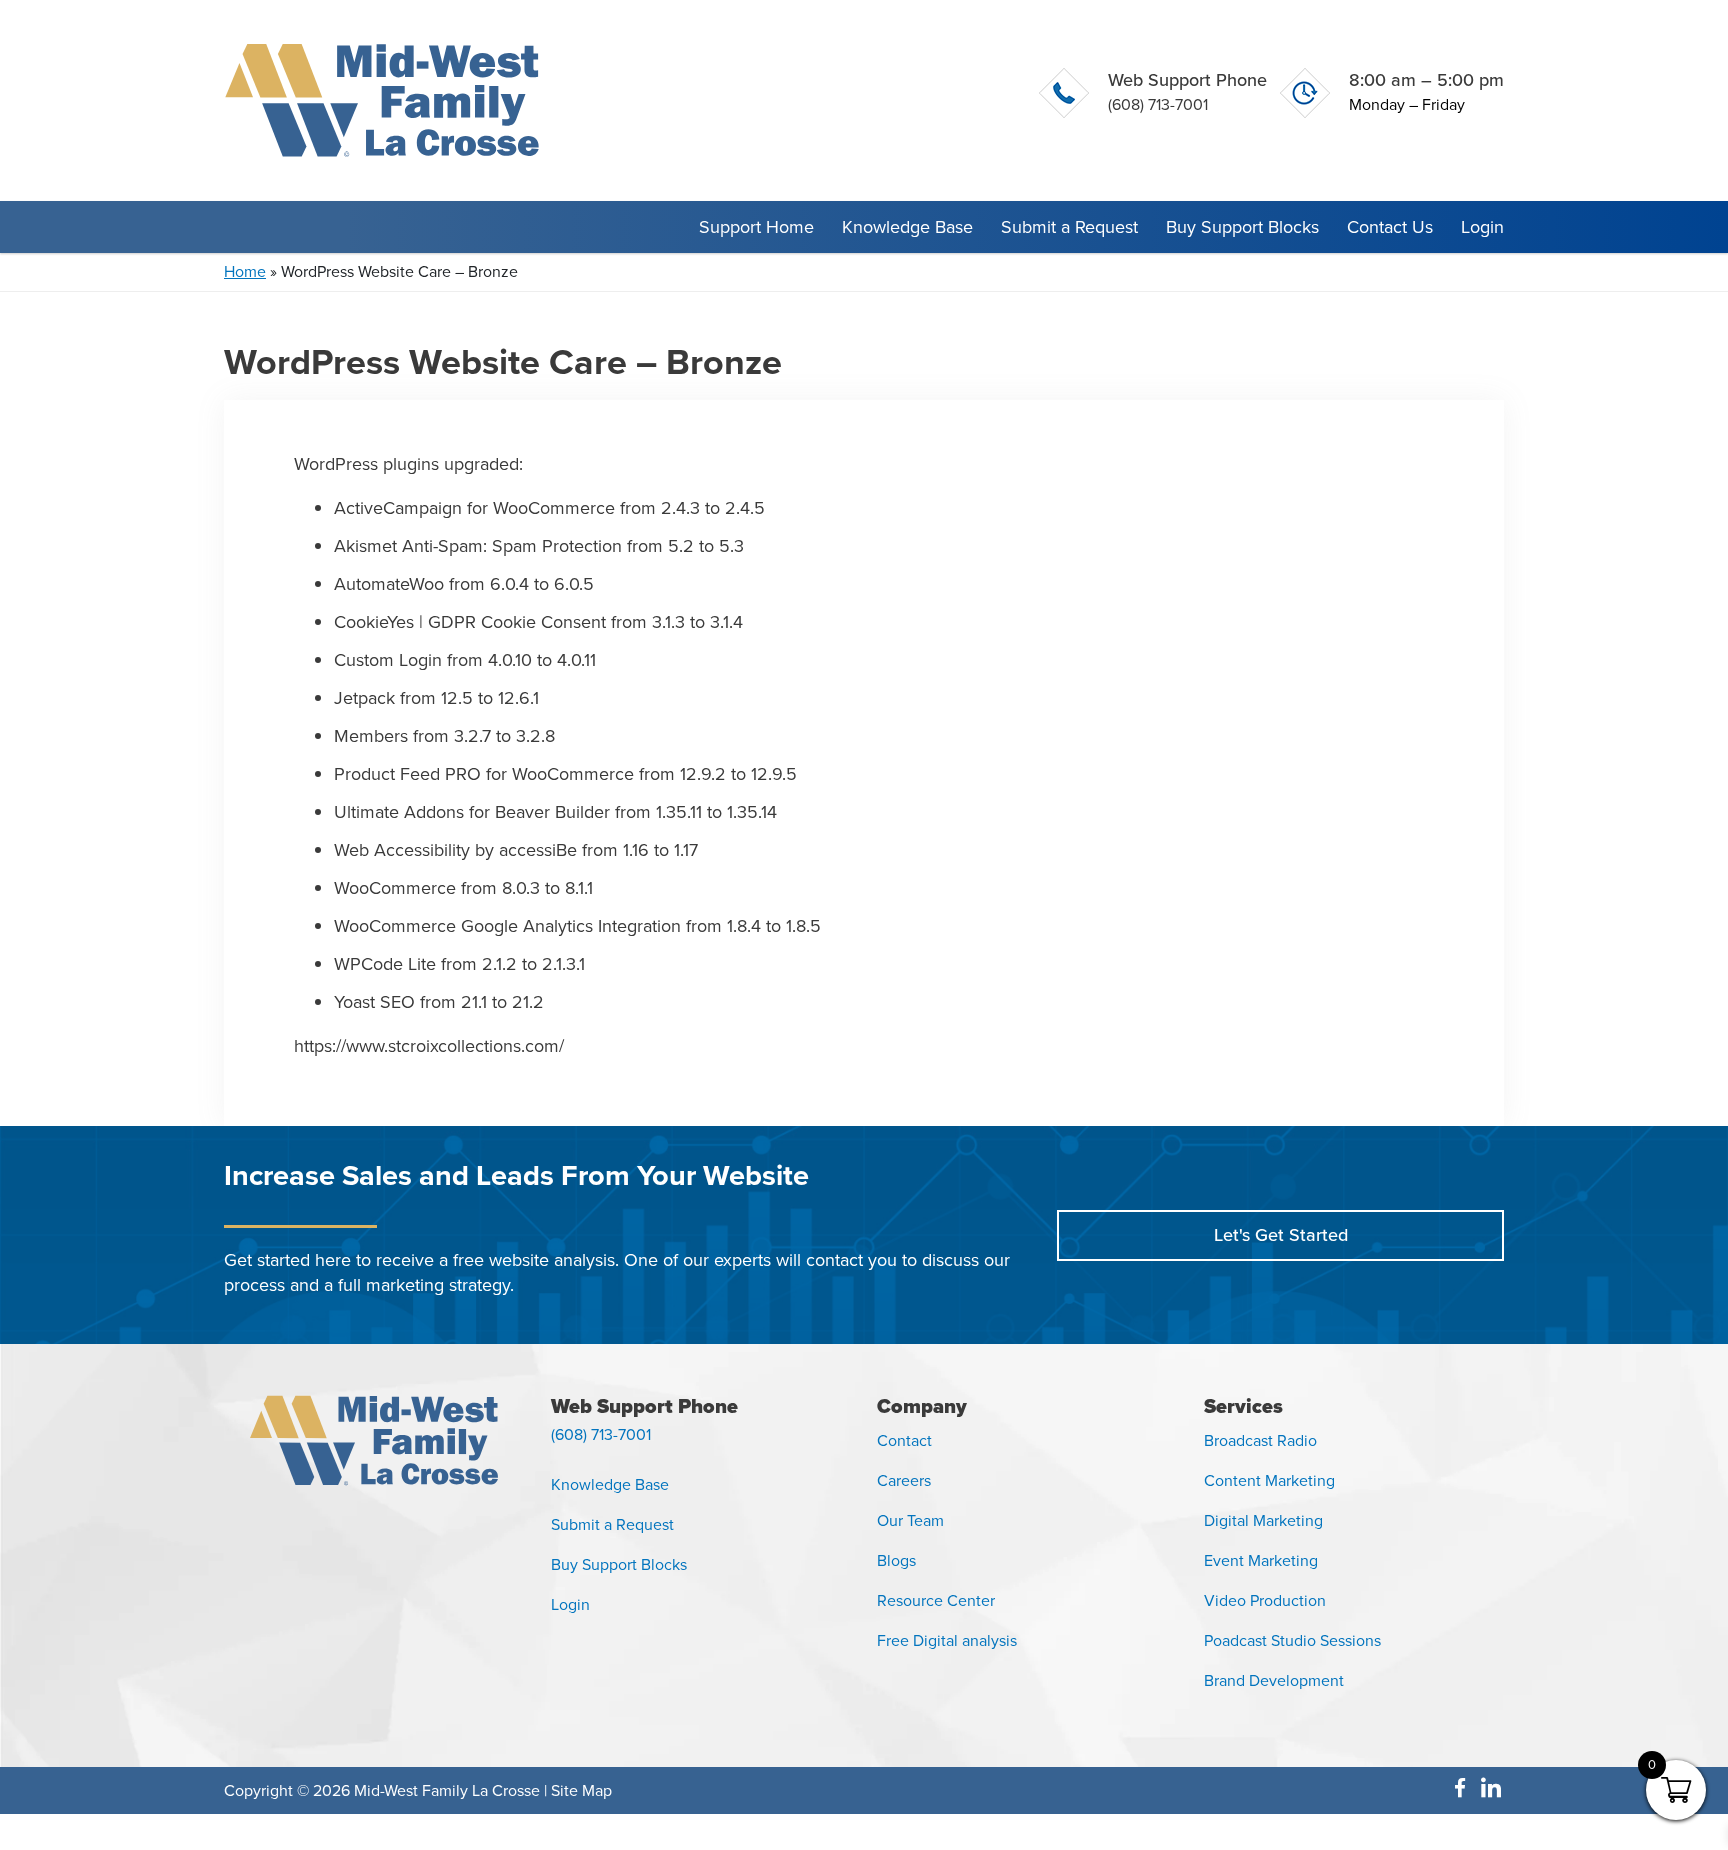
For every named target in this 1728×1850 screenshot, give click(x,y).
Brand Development (1274, 1680)
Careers (904, 1480)
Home (245, 271)
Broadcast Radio (1260, 1440)
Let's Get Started (1281, 1235)
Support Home (756, 227)
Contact (904, 1440)
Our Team (910, 1520)
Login (1482, 227)
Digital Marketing (1263, 1520)
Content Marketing (1269, 1480)
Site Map (581, 1790)
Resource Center (936, 1600)
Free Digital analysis (947, 1640)
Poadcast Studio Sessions (1292, 1640)
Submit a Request (1069, 227)
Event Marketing (1261, 1560)
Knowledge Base (907, 227)
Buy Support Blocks (1242, 227)
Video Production (1265, 1600)
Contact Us (1390, 227)
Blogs (896, 1560)
